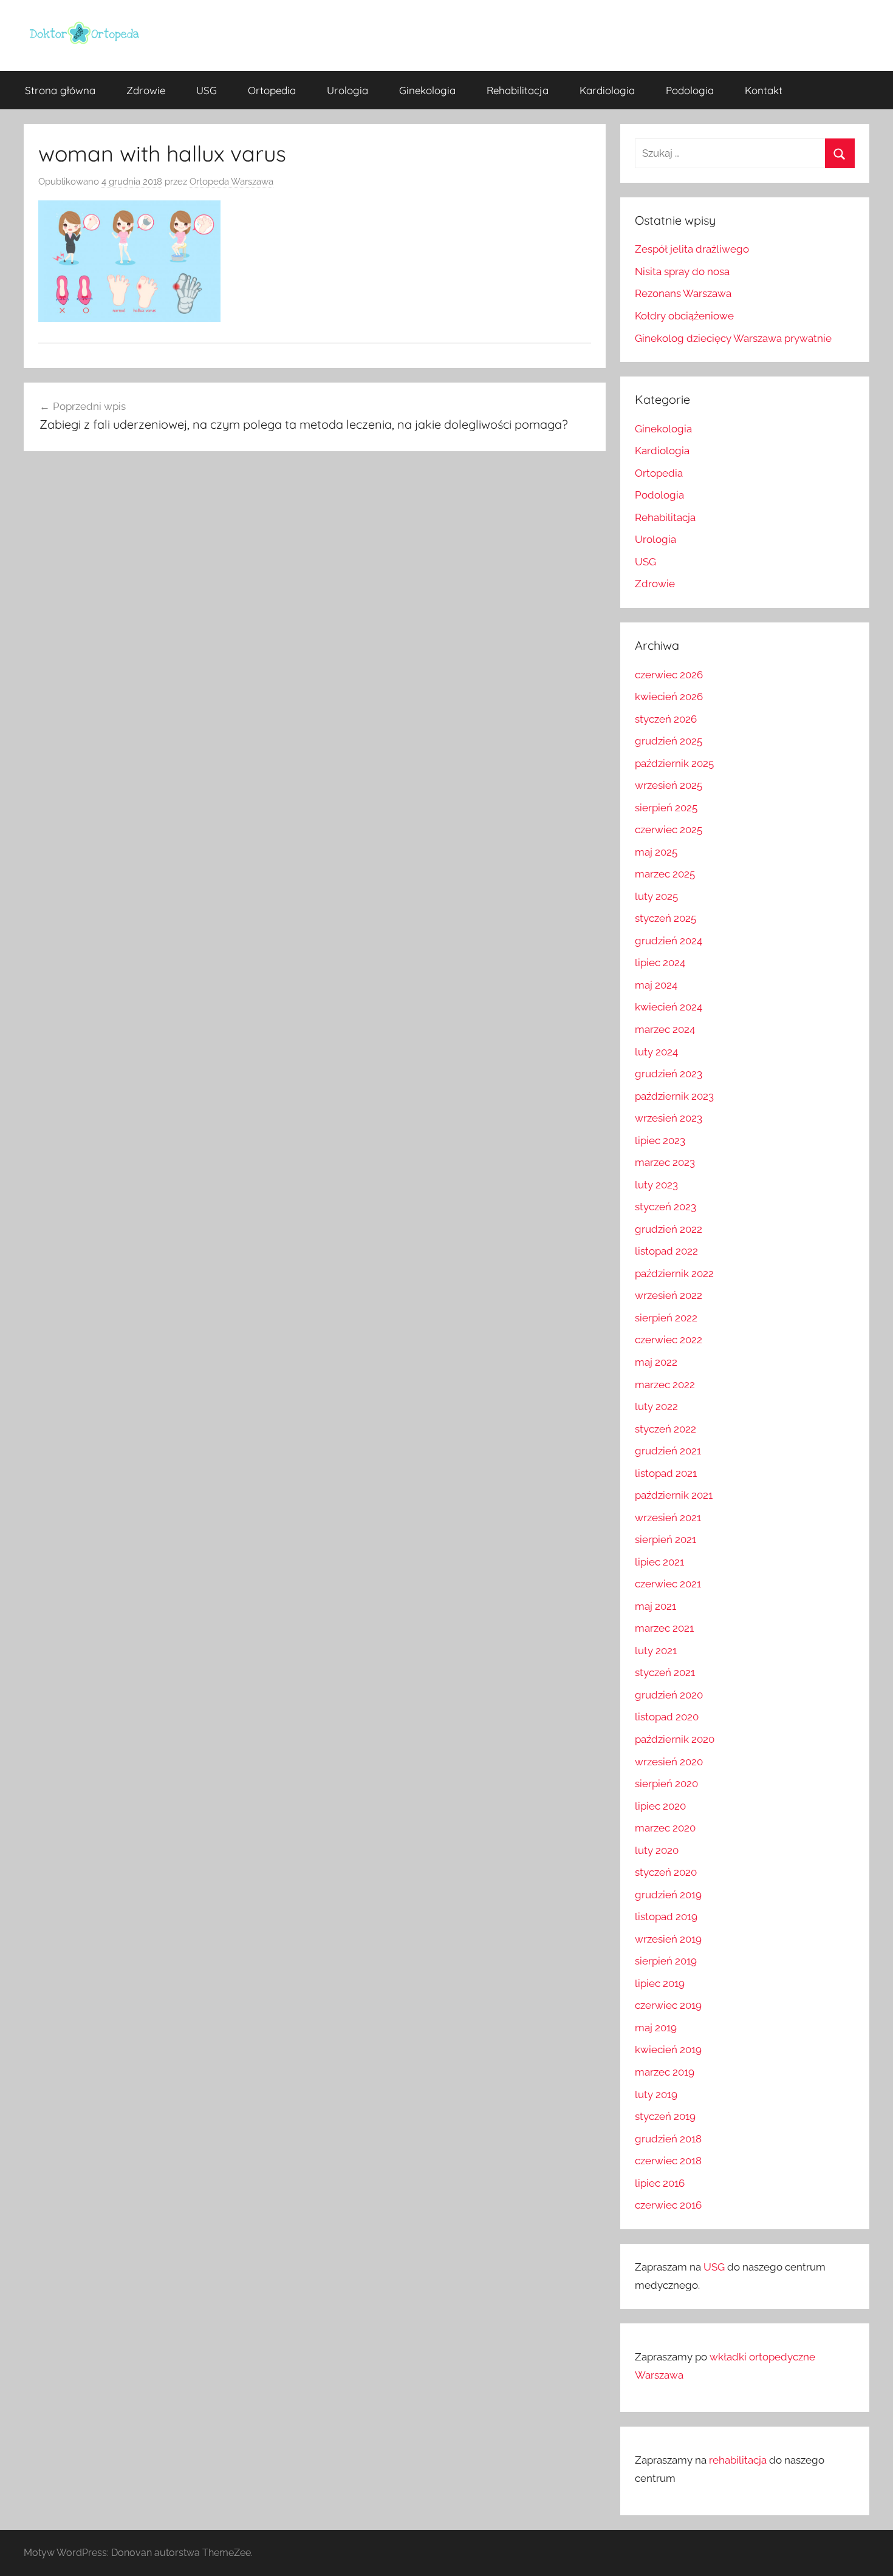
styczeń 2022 (665, 1429)
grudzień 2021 (668, 1451)
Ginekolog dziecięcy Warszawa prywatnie (733, 338)
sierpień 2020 (666, 1784)
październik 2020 (675, 1739)
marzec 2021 (664, 1628)
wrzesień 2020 (669, 1762)
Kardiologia (607, 90)
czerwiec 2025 (669, 830)
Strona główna (60, 90)
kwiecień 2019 (668, 2050)
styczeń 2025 (665, 918)
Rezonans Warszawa (683, 293)
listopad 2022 (666, 1251)
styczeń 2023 (665, 1207)
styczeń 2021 (665, 1672)
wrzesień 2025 (669, 785)
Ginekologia (427, 90)
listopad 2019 (666, 1917)
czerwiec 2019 (668, 2005)
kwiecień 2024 (669, 1007)
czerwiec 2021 (668, 1584)
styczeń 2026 (666, 719)
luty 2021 (656, 1651)
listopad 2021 (666, 1473)
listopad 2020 (667, 1717)
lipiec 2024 (660, 963)
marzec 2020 (665, 1828)
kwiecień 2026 (669, 697)
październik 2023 (674, 1096)
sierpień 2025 (666, 808)
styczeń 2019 (665, 2116)
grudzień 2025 (669, 741)
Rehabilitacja (518, 90)
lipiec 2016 (660, 2183)
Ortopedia (272, 90)
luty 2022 (656, 1406)
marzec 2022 (665, 1385)
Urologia (347, 90)
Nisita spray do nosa (682, 271)
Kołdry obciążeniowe (684, 316)
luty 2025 (656, 896)
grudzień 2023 (669, 1074)
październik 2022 (674, 1273)
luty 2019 (656, 2094)
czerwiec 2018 (668, 2161)
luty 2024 (656, 1052)
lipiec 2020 (660, 1806)
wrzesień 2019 (668, 1939)
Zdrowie (146, 90)
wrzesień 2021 (668, 1518)
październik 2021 (674, 1495)
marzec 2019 (665, 2072)
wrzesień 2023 (669, 1118)
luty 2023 (656, 1185)
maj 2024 (656, 985)
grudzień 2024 (669, 941)
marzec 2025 (665, 874)
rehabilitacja (738, 2460)
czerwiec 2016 (668, 2205)
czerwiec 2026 (669, 675)
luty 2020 (657, 1850)
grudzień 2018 (668, 2139)
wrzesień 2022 (669, 1295)
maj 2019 (656, 2028)
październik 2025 (674, 763)
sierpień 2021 (665, 1539)
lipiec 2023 (660, 1140)
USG (207, 90)
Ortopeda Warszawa (231, 182)
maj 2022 (656, 1362)
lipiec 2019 (660, 1983)
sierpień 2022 (666, 1318)
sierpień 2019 (666, 1961)
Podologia (690, 90)
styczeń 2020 (666, 1872)
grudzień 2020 (669, 1695)
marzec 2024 (665, 1029)
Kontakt (764, 90)
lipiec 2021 (659, 1562)
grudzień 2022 (669, 1229)
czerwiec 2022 (669, 1340)
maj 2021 (655, 1606)
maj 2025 (656, 852)
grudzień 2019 (668, 1895)
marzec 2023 (665, 1162)
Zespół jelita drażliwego (692, 249)
